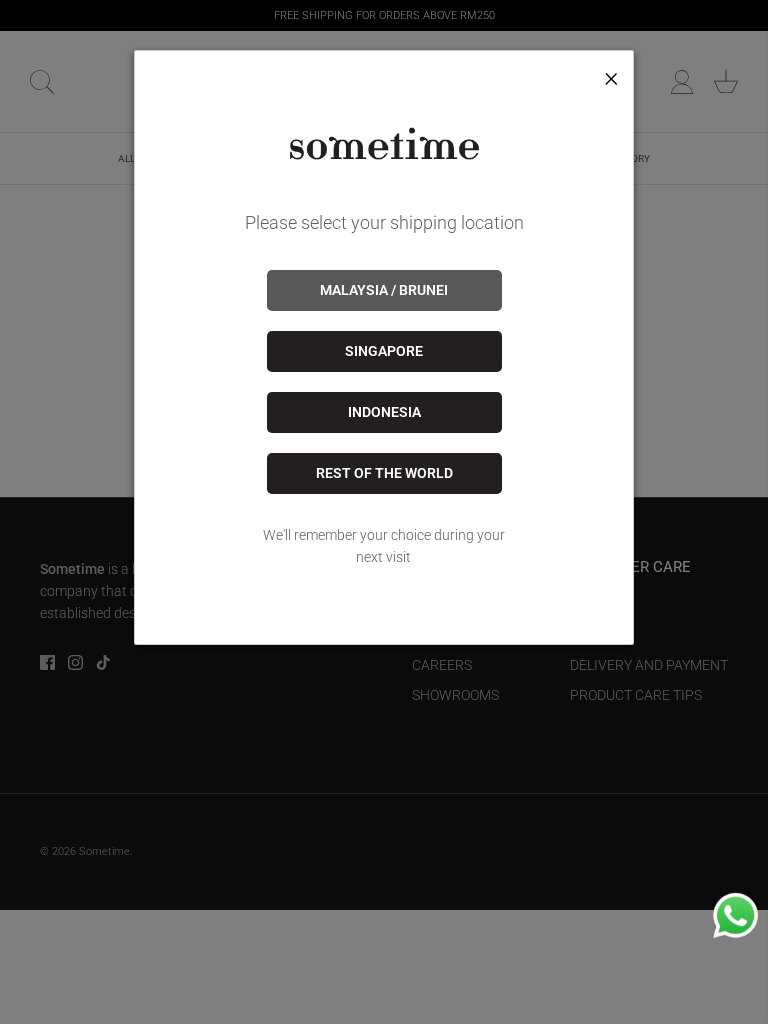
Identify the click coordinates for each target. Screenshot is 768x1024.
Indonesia (384, 412)
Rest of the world (384, 473)
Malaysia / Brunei (384, 290)
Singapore (384, 351)
